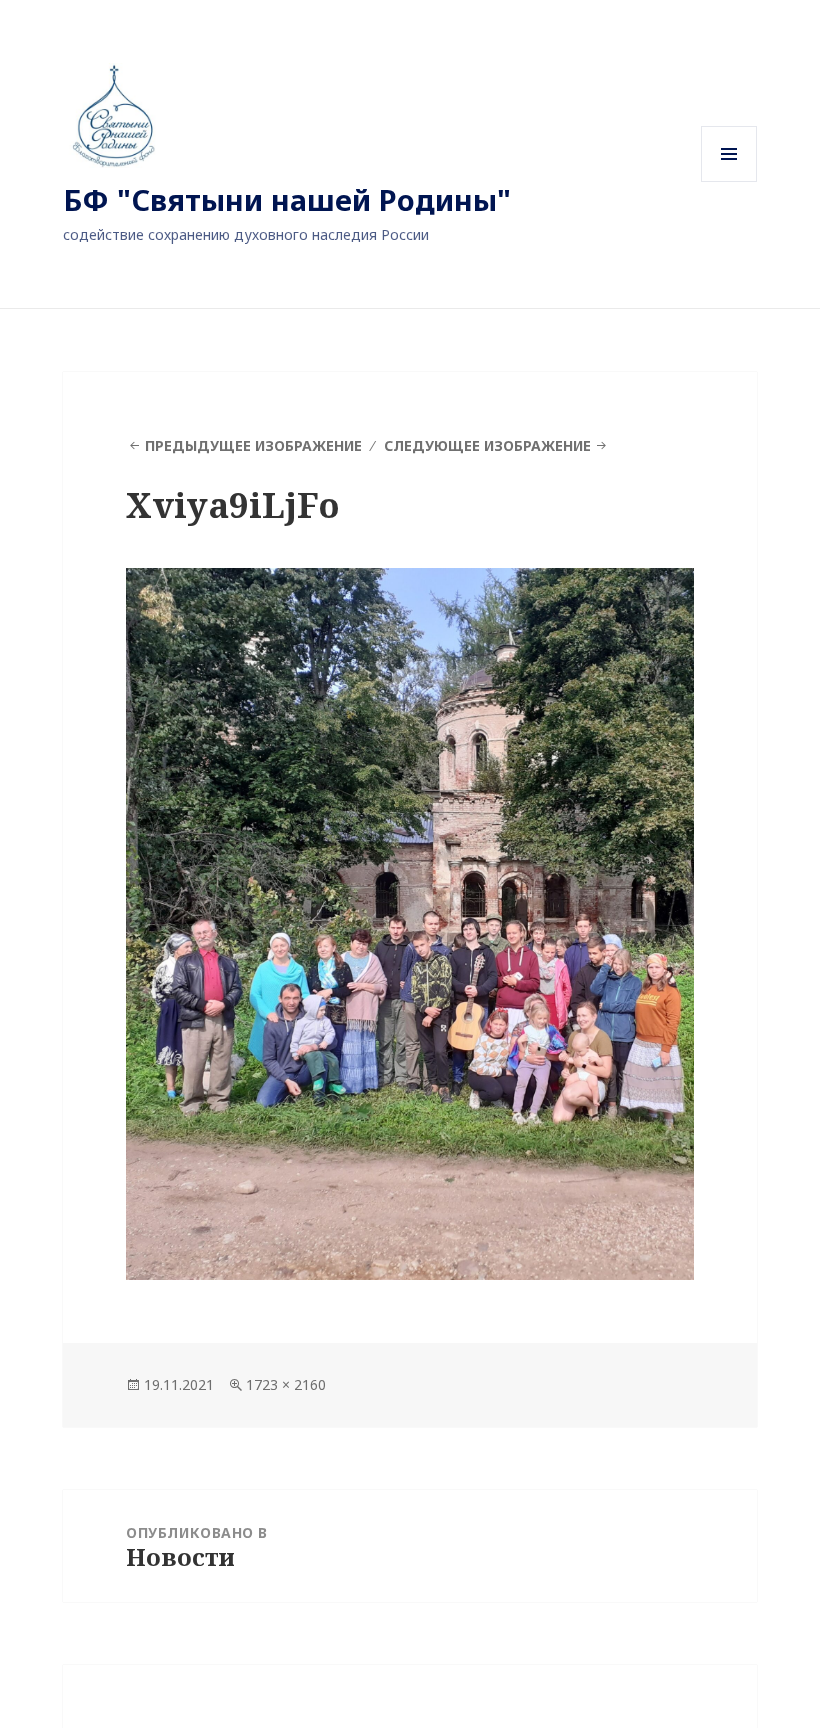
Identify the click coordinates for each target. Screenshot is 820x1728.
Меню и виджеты (729, 181)
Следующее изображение (487, 445)
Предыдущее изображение (253, 445)
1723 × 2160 (286, 1384)
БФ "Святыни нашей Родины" (287, 199)
